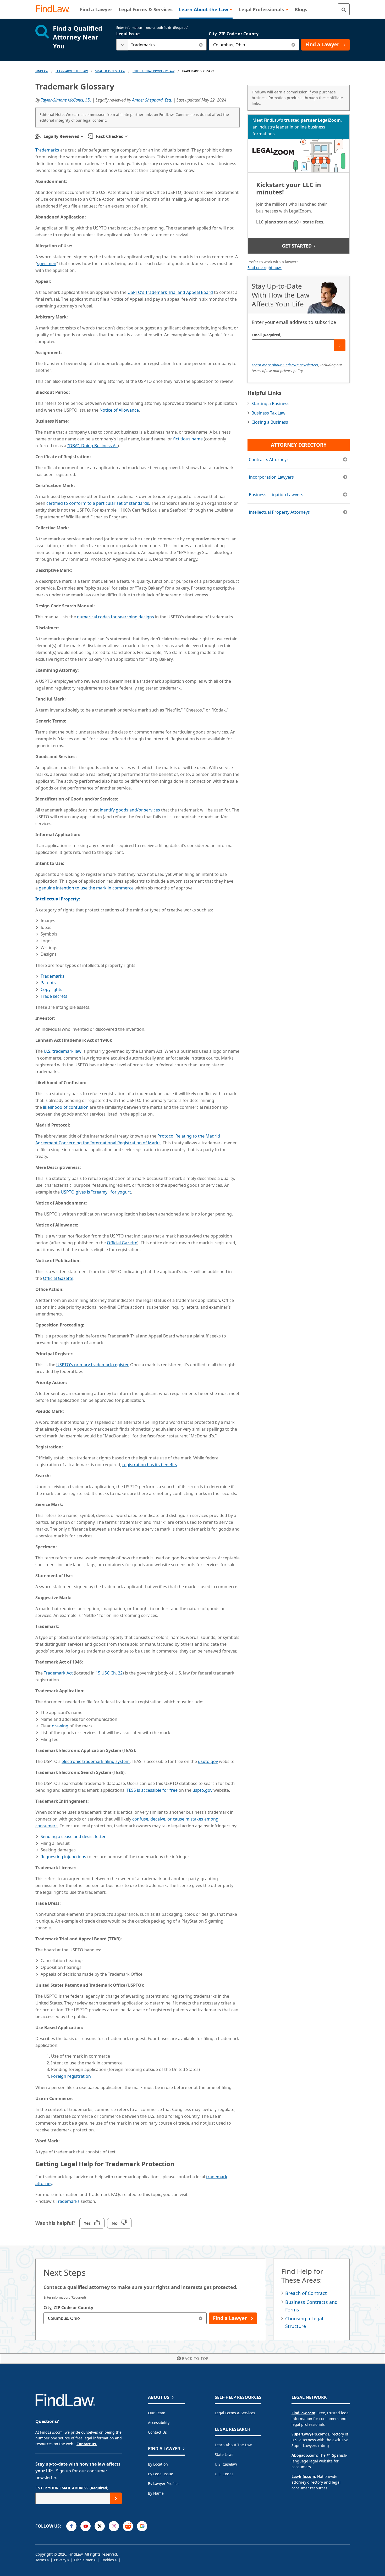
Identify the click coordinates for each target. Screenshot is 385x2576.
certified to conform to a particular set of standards (98, 503)
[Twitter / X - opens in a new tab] (100, 2526)
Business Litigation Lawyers (276, 495)
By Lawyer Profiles (164, 2483)
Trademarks (47, 150)
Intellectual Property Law (153, 71)
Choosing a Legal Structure (304, 2322)
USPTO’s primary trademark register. (93, 1365)
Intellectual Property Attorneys (279, 512)
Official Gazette (122, 1243)
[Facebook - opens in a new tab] (71, 2526)
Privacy (60, 2560)
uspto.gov (208, 1761)
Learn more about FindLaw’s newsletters (285, 365)
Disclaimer (83, 2560)
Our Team (157, 2413)
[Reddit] (128, 2526)
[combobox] (161, 45)
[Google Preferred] (142, 2526)
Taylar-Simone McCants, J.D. (66, 100)
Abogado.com (304, 2455)
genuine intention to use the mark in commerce (86, 888)
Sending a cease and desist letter (73, 1836)
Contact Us (157, 2432)
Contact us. (87, 2444)
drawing (60, 1726)
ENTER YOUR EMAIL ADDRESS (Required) (72, 2488)
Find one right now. (265, 268)
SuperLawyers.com (309, 2434)
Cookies (107, 2560)
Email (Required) (267, 335)
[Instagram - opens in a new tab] (114, 2526)
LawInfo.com (303, 2476)
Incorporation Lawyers (271, 477)
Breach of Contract (306, 2293)
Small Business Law (110, 71)
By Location (158, 2464)
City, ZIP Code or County (234, 34)
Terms (41, 2560)
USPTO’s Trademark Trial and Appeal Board (170, 292)
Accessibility (159, 2423)
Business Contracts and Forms (311, 2306)
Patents (48, 983)
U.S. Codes (224, 2474)
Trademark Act (58, 1673)
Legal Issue (128, 34)
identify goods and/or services (130, 810)
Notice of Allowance (119, 410)
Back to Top (195, 2358)
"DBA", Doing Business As (92, 446)
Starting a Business (270, 404)
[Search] (344, 9)
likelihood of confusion (66, 1107)
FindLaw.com (303, 2413)
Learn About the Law (233, 2445)
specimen (47, 264)
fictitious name (188, 439)
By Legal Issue (161, 2474)
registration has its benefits (150, 1465)
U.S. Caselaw (226, 2464)
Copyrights (51, 989)
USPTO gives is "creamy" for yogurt (96, 1192)
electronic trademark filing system (96, 1761)
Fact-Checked (110, 136)
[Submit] (340, 345)
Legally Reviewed (61, 136)
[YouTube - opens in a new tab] (86, 2526)
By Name (156, 2493)
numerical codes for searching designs (115, 617)
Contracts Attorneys (269, 460)
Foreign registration (71, 2076)
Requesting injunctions (63, 1857)
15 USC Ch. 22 (109, 1673)
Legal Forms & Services (235, 2413)
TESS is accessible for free (152, 1790)
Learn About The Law (72, 71)
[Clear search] (201, 45)
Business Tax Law (268, 413)
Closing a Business (270, 422)
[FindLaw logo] (55, 9)
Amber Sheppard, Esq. (152, 100)
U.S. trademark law (63, 1051)
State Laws (224, 2454)
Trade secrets (54, 996)
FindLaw (42, 71)
